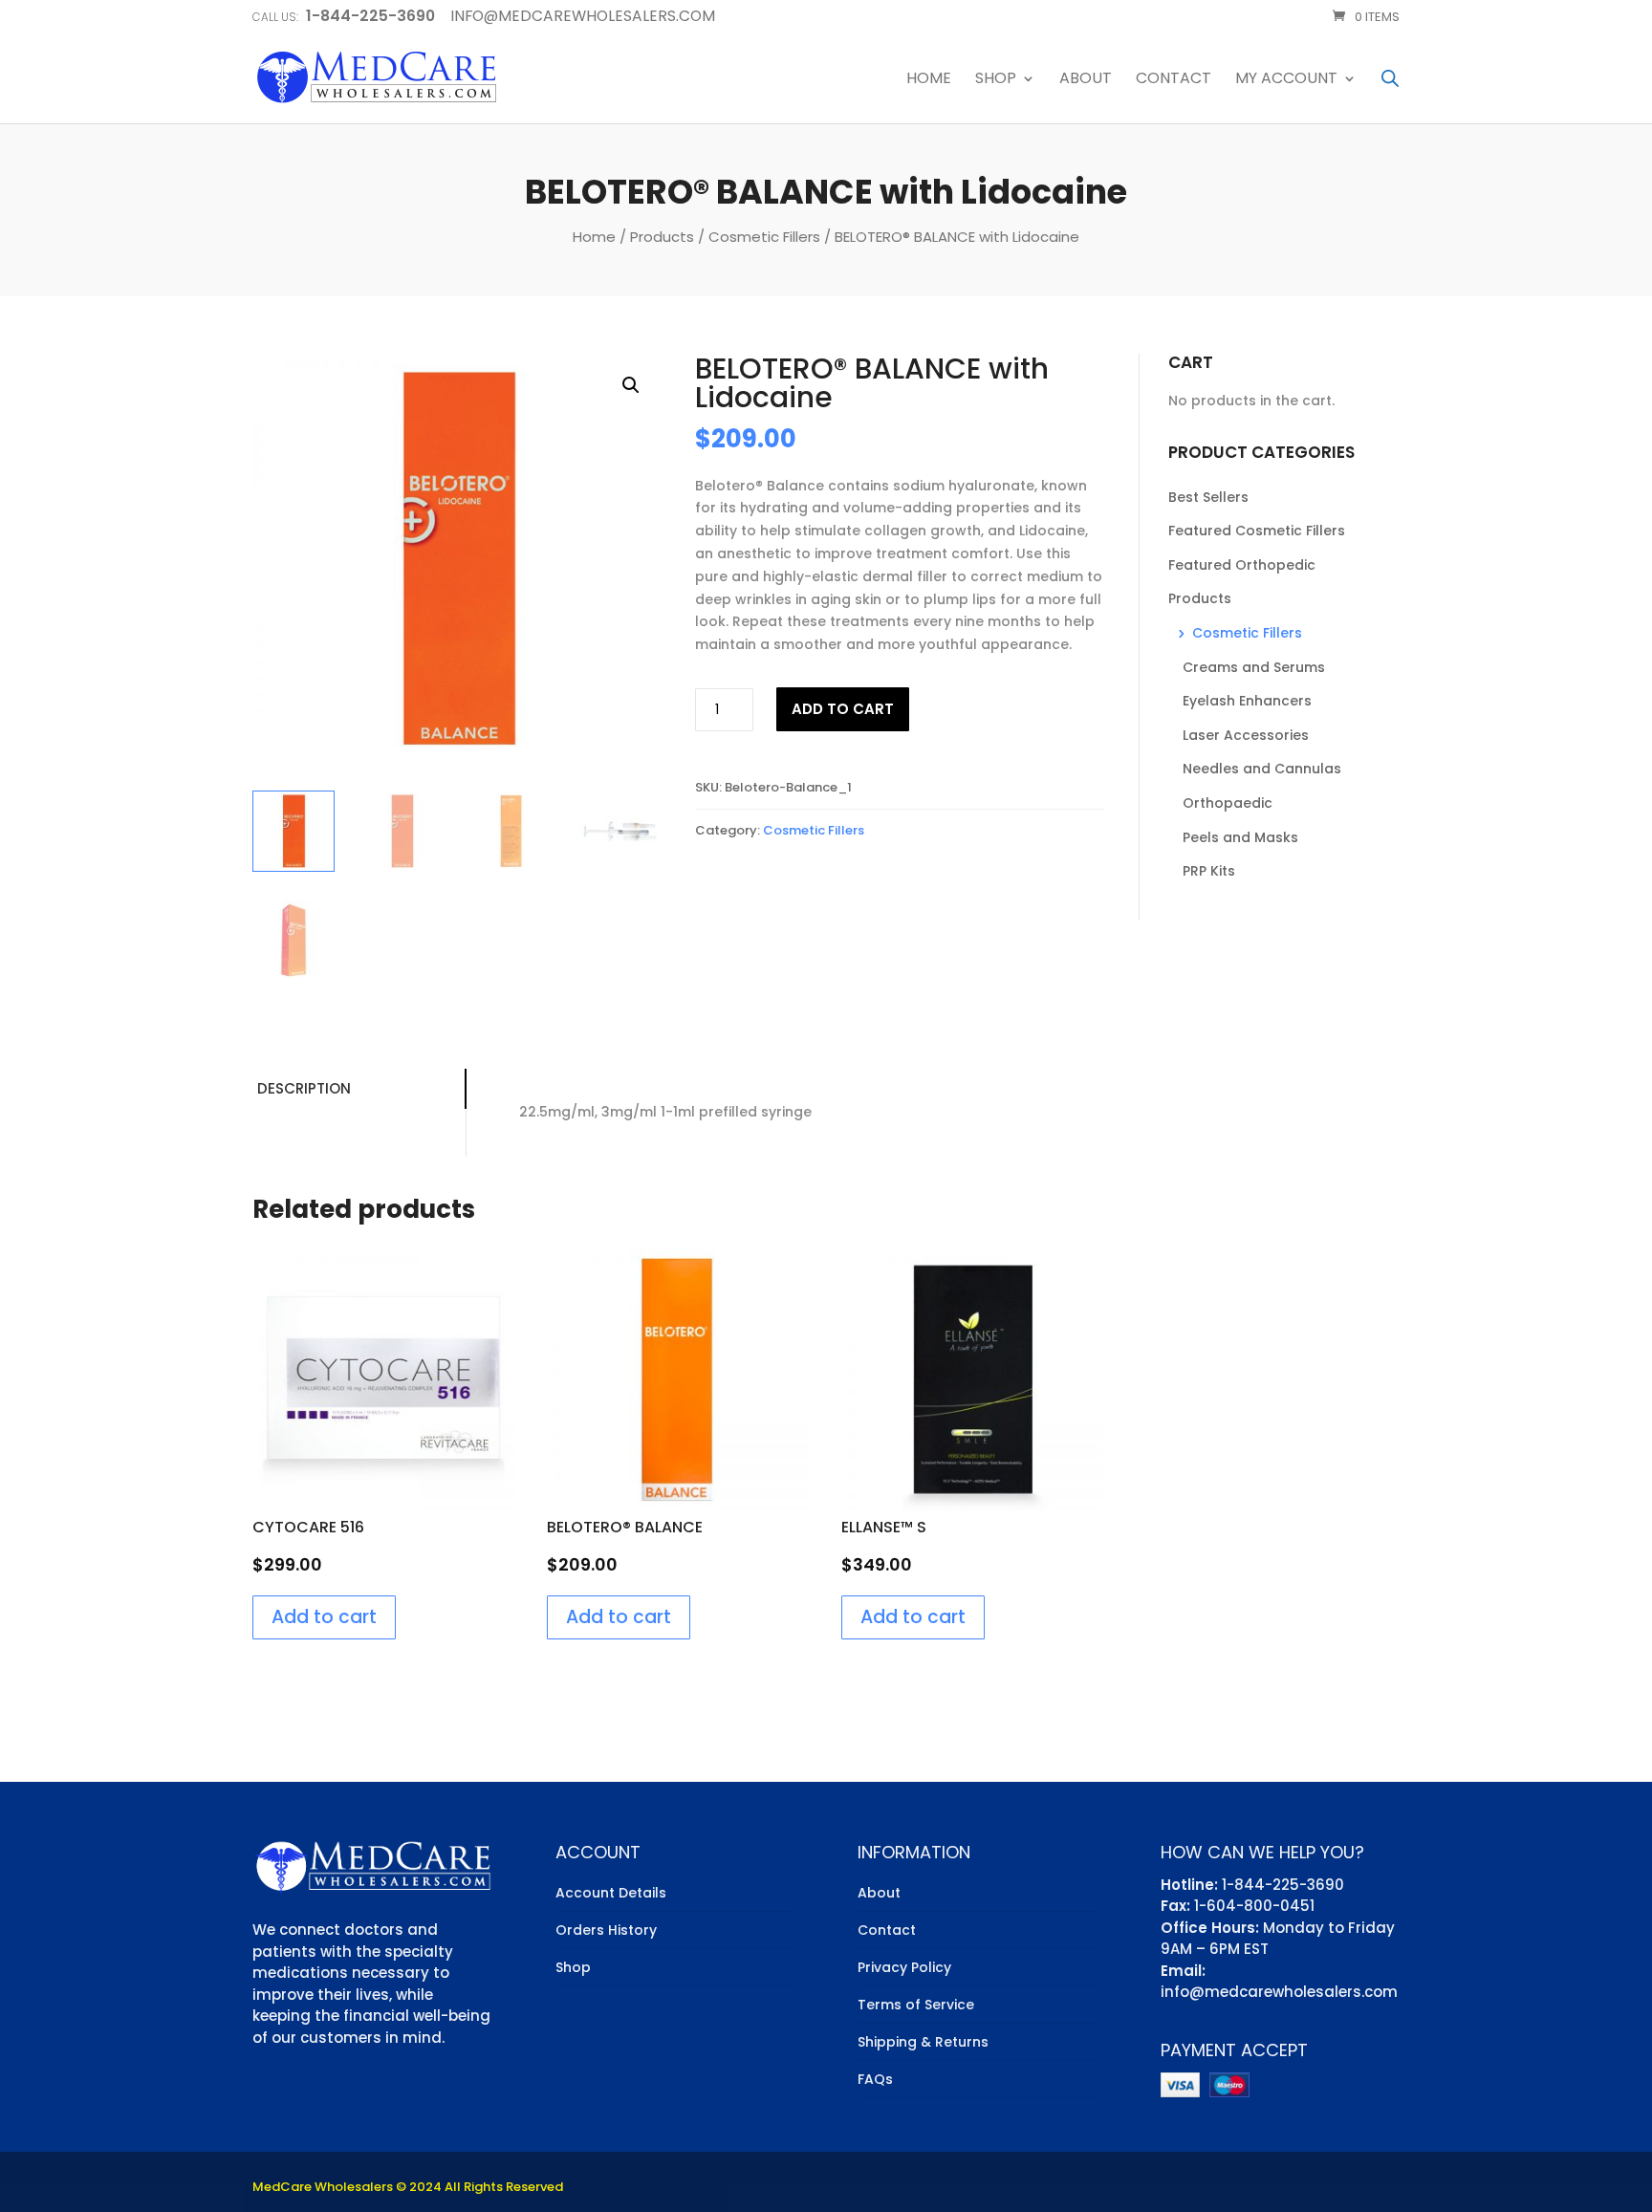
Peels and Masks (1240, 837)
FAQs (875, 2079)
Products (662, 237)
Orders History (606, 1930)
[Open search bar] (1390, 78)
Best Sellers (1208, 497)
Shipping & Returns (923, 2042)
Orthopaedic (1228, 803)
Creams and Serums (1254, 667)
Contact (1174, 80)
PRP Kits (1209, 871)
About (1086, 80)
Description (304, 1088)
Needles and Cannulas (1262, 769)
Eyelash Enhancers (1247, 701)
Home (929, 80)
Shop (996, 80)
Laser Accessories (1246, 735)
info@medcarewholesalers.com (1279, 1992)
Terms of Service (916, 2005)
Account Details (611, 1893)
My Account (1286, 80)
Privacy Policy (904, 1967)
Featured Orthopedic (1242, 565)
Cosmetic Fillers (764, 237)
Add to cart (843, 709)
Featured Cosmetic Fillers (1257, 531)
